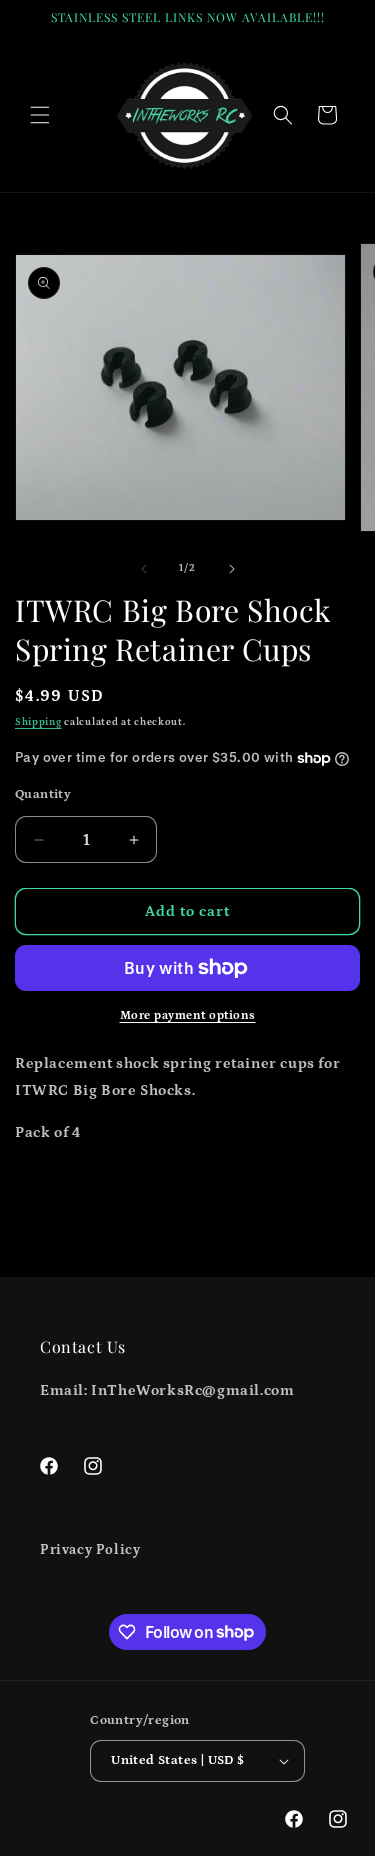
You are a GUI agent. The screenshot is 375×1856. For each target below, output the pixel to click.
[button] (40, 115)
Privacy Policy (90, 1550)
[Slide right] (232, 569)
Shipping (38, 722)
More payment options (188, 1015)
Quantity (43, 794)
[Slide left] (144, 569)
